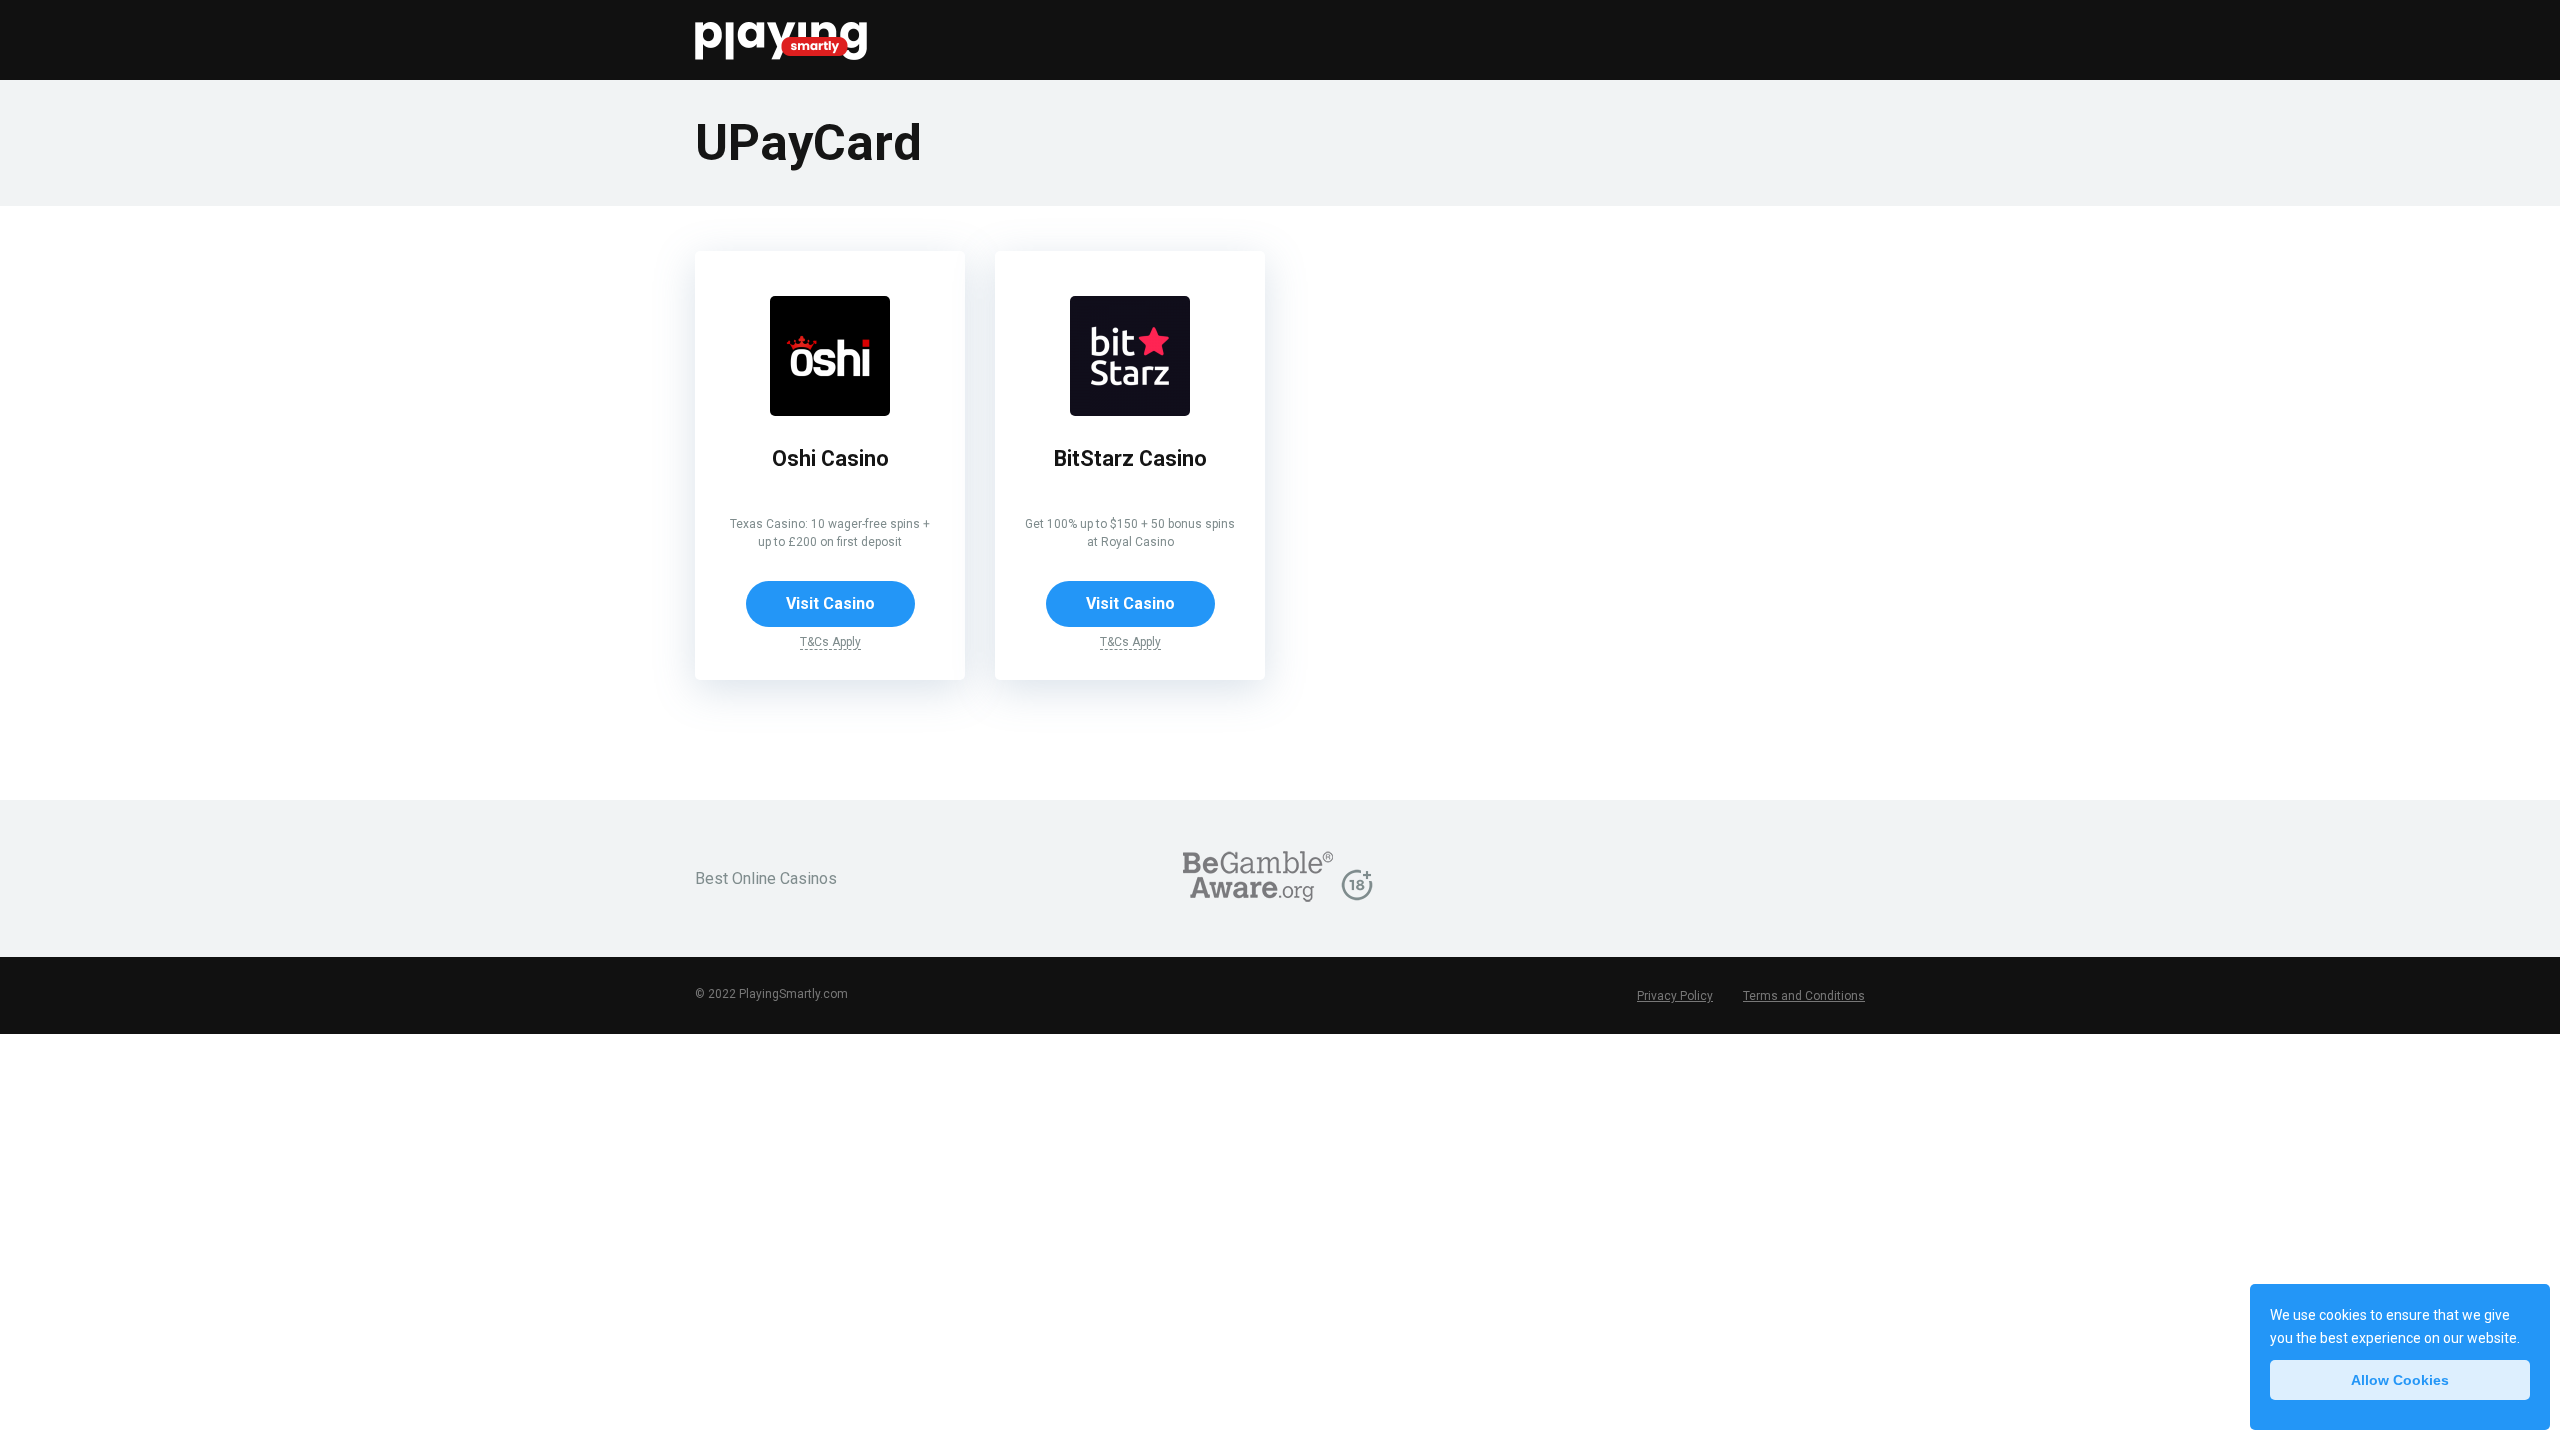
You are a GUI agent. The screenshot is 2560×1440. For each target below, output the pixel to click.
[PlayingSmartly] (781, 32)
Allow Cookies (2400, 1380)
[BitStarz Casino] (1130, 410)
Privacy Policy (1675, 996)
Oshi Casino (830, 458)
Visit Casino (830, 603)
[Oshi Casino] (830, 410)
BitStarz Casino (1130, 458)
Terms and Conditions (1804, 996)
